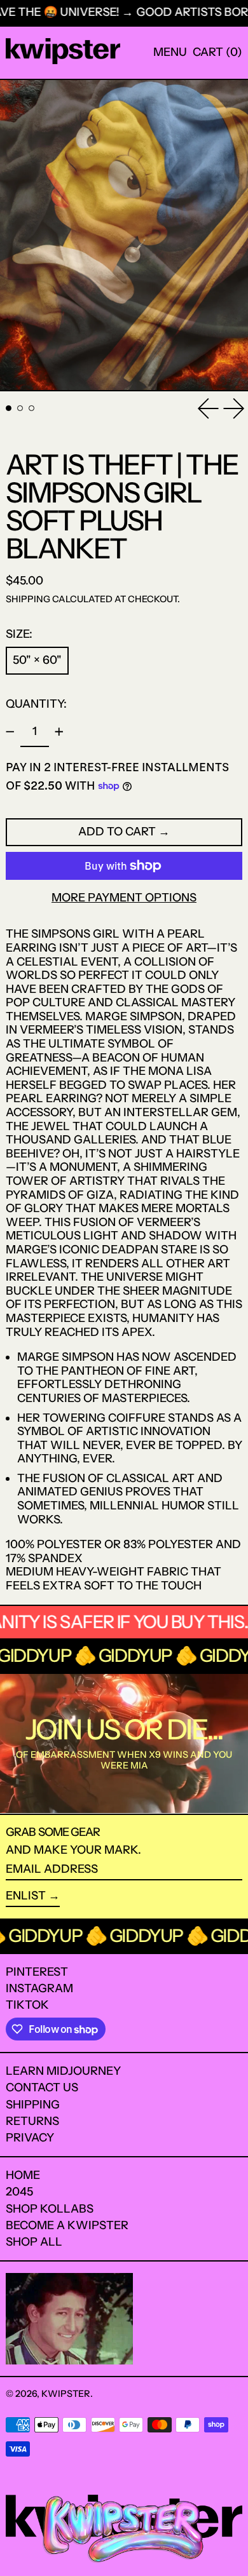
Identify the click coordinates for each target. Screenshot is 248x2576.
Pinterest (37, 1972)
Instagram (39, 1989)
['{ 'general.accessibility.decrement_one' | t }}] (10, 732)
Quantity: (36, 704)
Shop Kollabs (50, 2209)
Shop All (34, 2242)
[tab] (9, 408)
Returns (32, 2121)
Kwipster (66, 2394)
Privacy (30, 2138)
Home (23, 2175)
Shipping (28, 599)
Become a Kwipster (67, 2225)
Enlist (26, 1896)
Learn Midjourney (63, 2071)
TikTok (27, 2005)
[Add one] (59, 732)
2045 (19, 2192)
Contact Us (42, 2087)
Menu (170, 52)
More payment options (124, 898)
